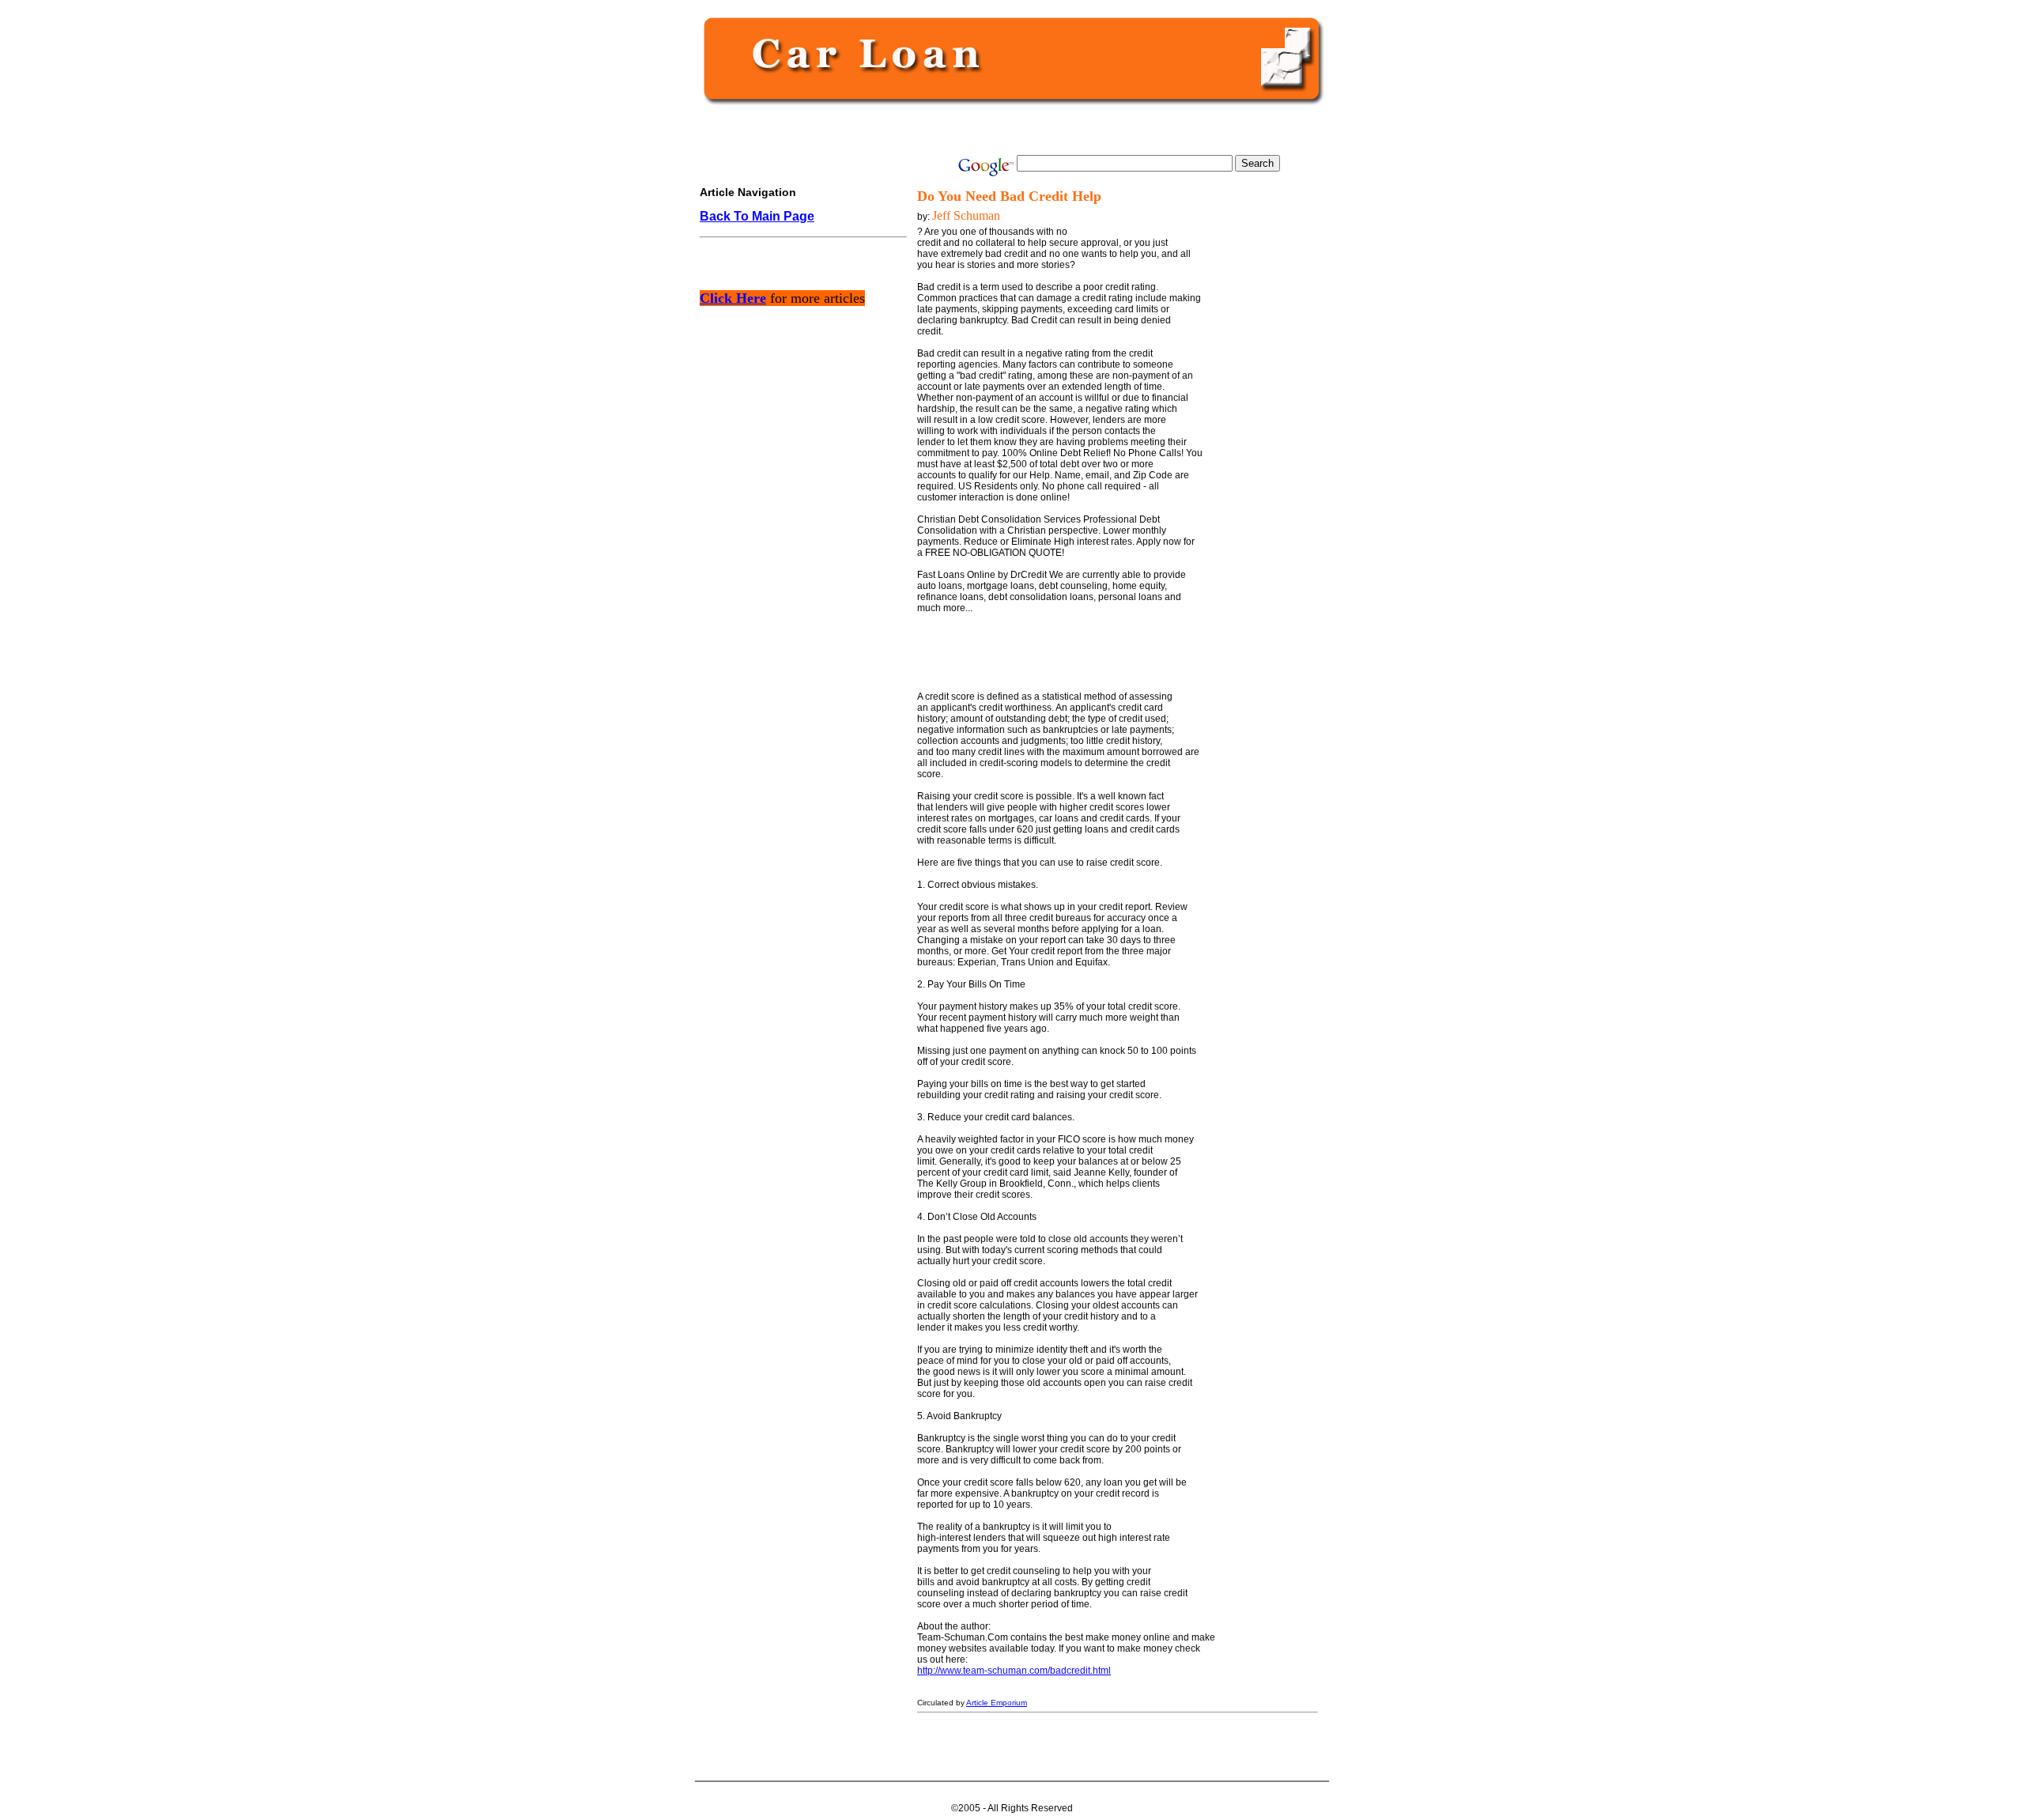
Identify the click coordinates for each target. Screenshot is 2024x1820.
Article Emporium (997, 1703)
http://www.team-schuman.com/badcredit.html (1014, 1671)
